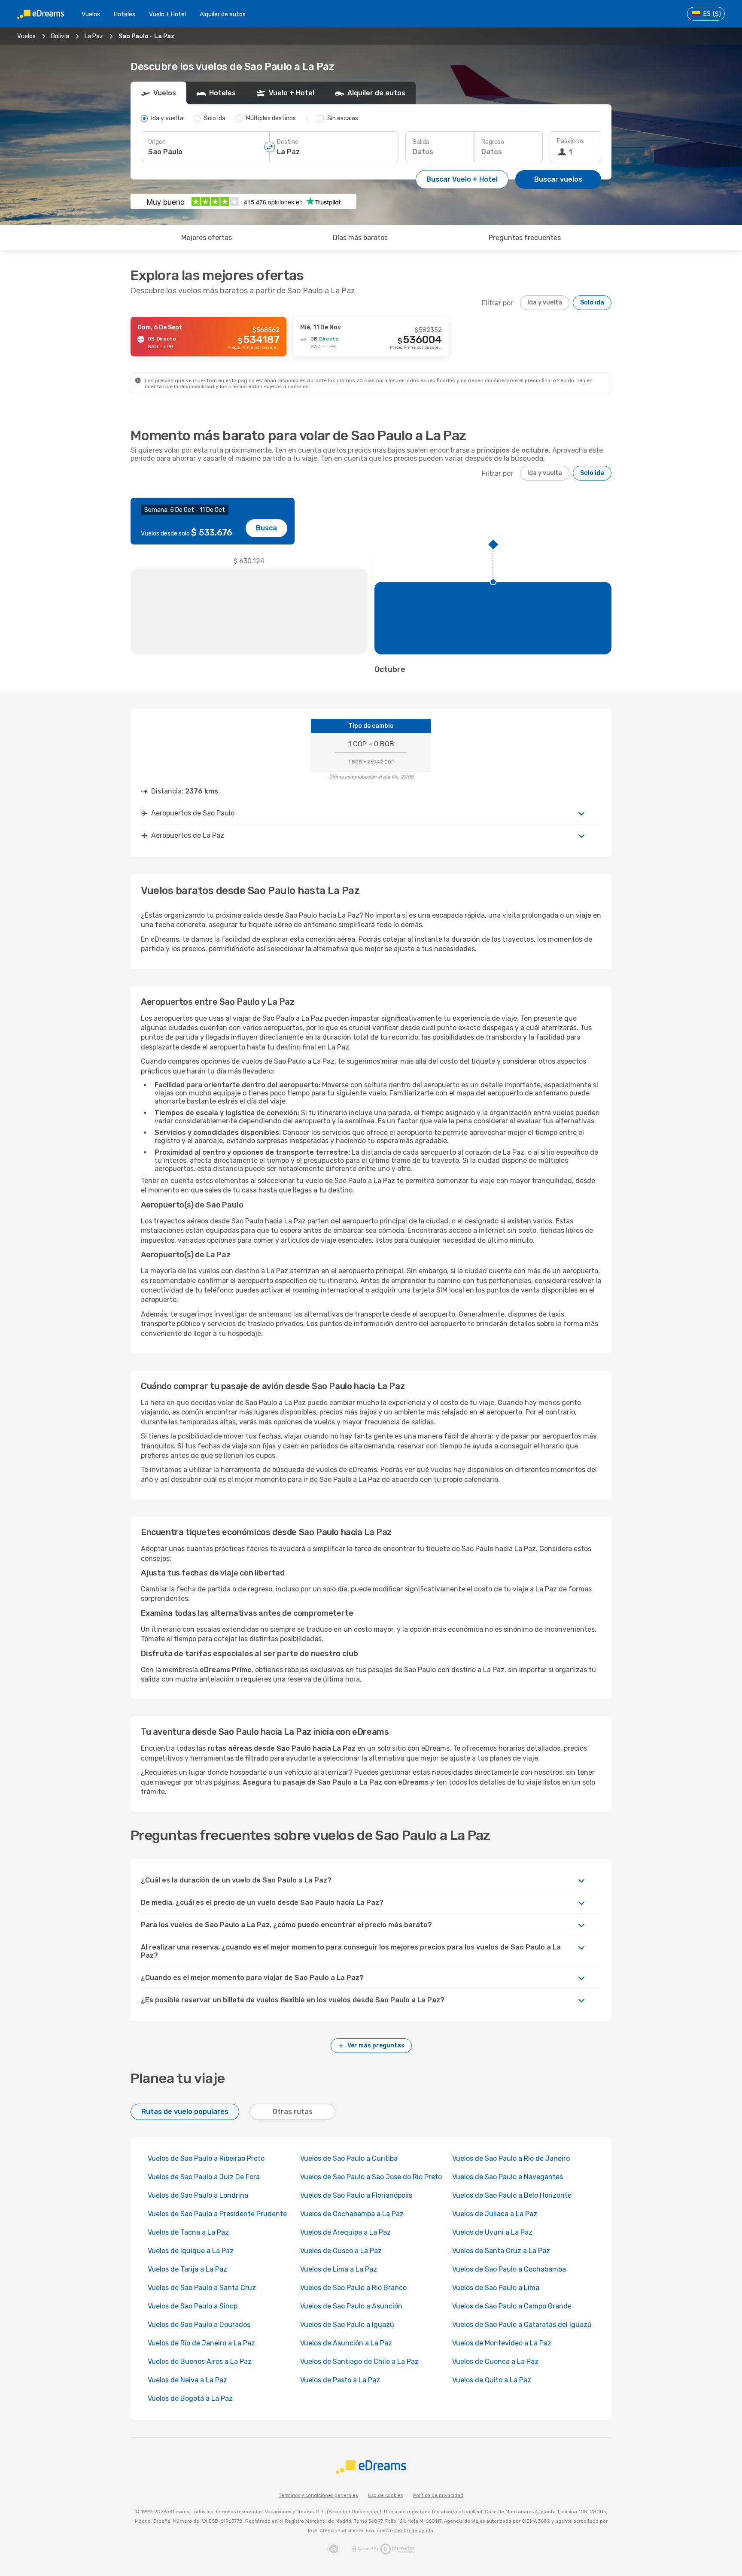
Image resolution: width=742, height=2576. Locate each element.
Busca (266, 528)
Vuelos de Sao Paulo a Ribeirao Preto (206, 2158)
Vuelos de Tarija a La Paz (187, 2269)
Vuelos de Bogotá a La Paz (190, 2398)
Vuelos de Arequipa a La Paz (345, 2232)
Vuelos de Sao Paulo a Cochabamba (509, 2269)
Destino (288, 142)
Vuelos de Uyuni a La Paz (492, 2232)
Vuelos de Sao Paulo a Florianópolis (356, 2195)
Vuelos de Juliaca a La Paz (495, 2214)
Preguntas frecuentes (525, 238)
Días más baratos (360, 238)
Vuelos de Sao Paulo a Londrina (198, 2195)
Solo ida (592, 303)
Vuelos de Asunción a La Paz (346, 2343)
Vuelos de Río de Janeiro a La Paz (201, 2343)
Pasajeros (570, 141)
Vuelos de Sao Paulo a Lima (496, 2288)
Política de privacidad (438, 2495)
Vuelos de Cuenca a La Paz (495, 2362)
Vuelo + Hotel (167, 14)
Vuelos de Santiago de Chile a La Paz (359, 2362)
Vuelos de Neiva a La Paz (187, 2380)
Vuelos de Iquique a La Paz (191, 2251)
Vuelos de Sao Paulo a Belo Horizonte (512, 2195)
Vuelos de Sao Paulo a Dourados (199, 2325)
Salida (421, 142)
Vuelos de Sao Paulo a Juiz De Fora (204, 2177)
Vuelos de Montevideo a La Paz (502, 2343)
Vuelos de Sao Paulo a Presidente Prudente (217, 2214)
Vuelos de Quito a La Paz (492, 2380)
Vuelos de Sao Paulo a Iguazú (347, 2325)
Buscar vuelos (558, 179)
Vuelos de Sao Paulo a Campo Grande (512, 2306)
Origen (157, 142)
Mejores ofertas (207, 238)
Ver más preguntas (376, 2045)
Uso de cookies (385, 2495)
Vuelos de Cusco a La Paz (341, 2251)
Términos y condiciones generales (318, 2495)
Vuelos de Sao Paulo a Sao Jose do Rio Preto (371, 2177)
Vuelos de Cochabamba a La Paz (352, 2214)
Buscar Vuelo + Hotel (462, 179)
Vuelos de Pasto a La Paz (340, 2380)
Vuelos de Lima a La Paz (339, 2269)
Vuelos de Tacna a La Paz (188, 2232)
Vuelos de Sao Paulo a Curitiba (349, 2158)
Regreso (493, 142)
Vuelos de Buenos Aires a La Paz (200, 2362)
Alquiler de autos (223, 14)
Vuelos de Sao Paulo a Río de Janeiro (511, 2158)
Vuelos (91, 14)
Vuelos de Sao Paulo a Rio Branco (353, 2288)
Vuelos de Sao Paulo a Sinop (193, 2306)
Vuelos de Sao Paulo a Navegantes (508, 2177)
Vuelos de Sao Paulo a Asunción (351, 2306)
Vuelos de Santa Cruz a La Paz (501, 2251)
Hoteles (125, 14)
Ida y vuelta (545, 303)
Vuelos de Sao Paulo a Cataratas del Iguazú (522, 2325)
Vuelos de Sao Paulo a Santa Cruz (202, 2288)
